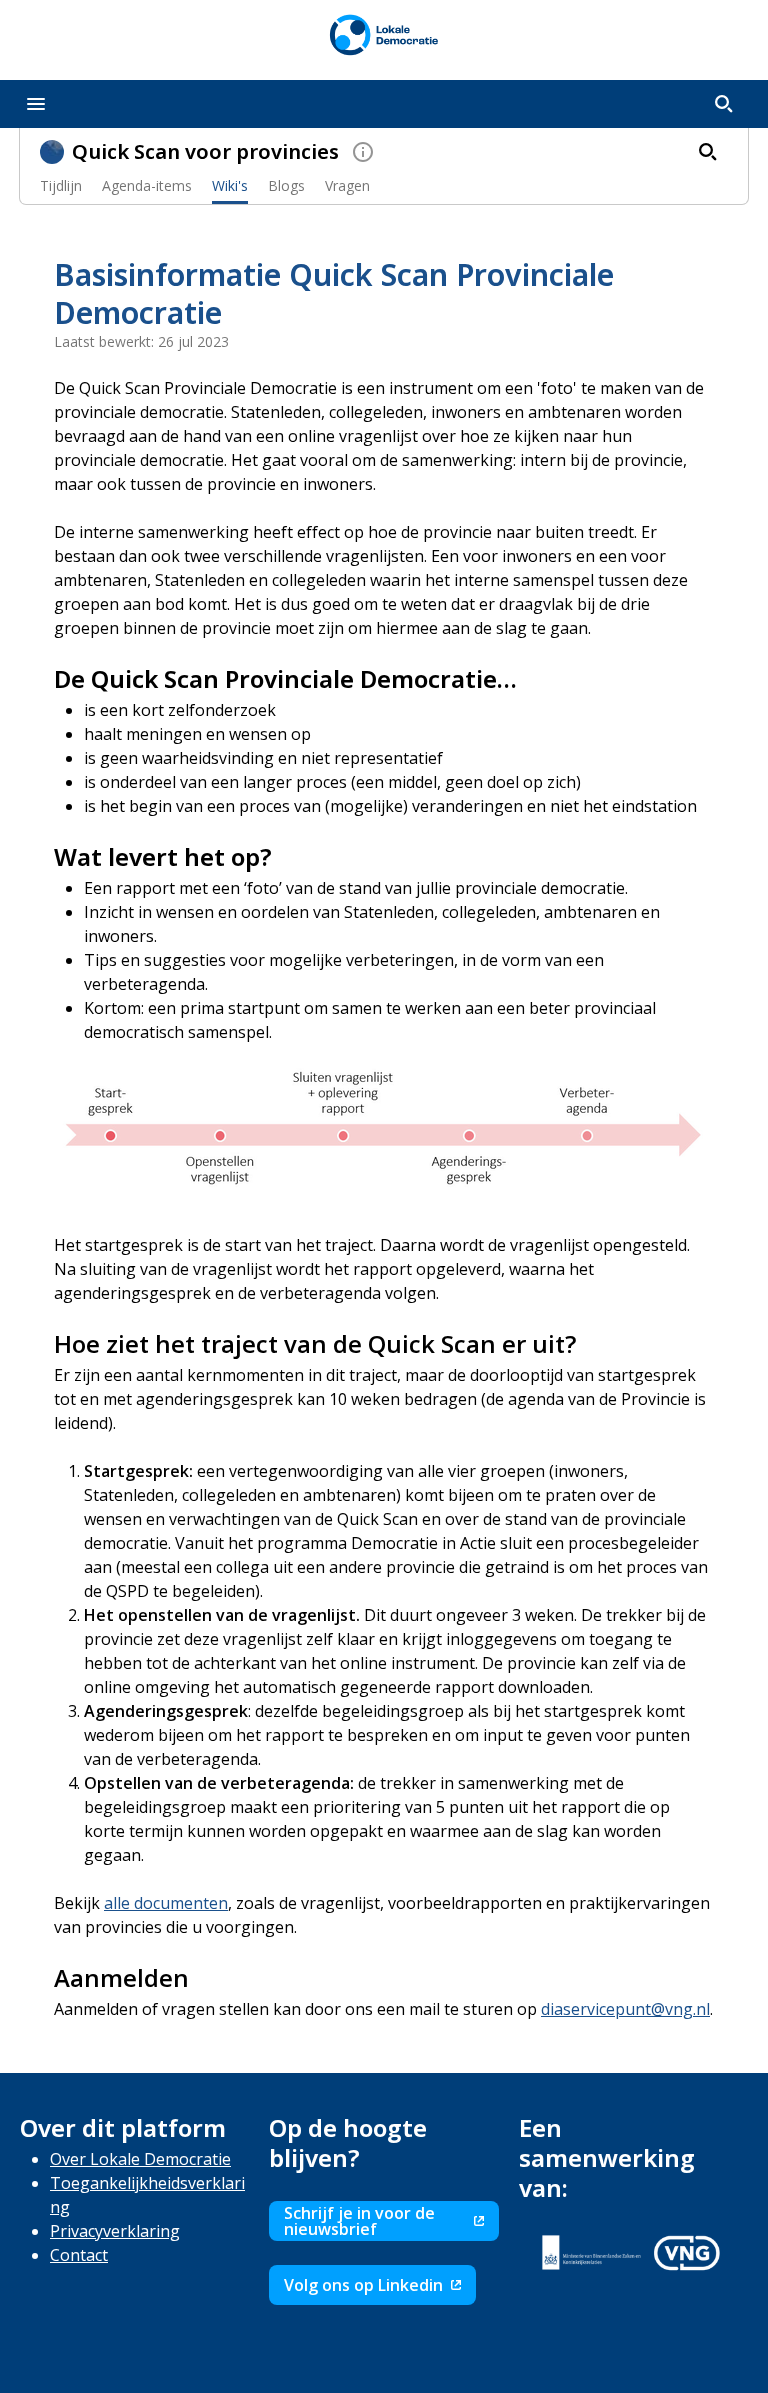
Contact (79, 2255)
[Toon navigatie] (36, 104)
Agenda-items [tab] (147, 185)
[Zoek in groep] (708, 152)
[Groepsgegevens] (363, 152)
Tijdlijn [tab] (61, 185)
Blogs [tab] (286, 185)
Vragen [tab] (347, 185)
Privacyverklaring (115, 2231)
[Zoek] (724, 104)
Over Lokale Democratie (140, 2159)
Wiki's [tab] (230, 185)
